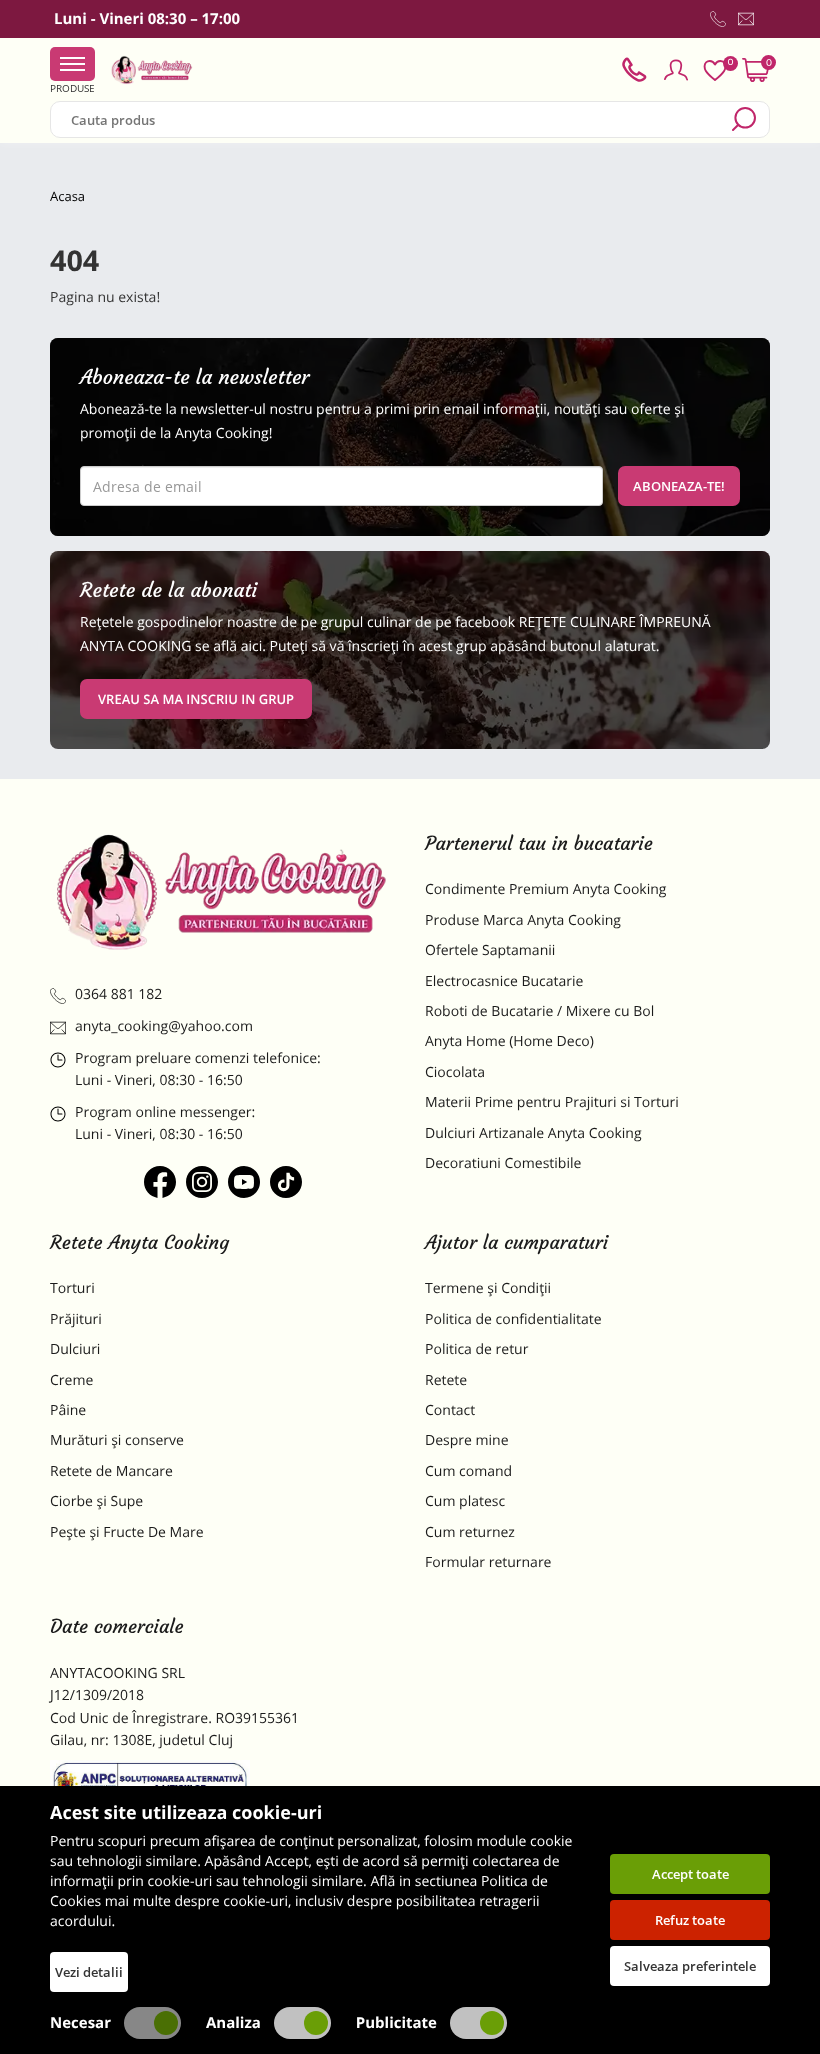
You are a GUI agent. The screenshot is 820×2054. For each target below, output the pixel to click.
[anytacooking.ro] (222, 891)
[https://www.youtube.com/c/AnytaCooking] (244, 1182)
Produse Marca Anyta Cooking (523, 920)
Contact (450, 1410)
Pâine (68, 1410)
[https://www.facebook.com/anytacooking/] (160, 1182)
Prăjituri (76, 1319)
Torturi (72, 1288)
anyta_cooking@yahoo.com (164, 1026)
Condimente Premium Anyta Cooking (546, 889)
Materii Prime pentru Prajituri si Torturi (552, 1102)
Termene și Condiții (488, 1288)
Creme (71, 1380)
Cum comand (468, 1471)
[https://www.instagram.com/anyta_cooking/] (202, 1182)
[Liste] (715, 70)
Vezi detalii (89, 1972)
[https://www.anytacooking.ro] (152, 70)
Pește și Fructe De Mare (127, 1532)
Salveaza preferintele (690, 1966)
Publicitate (396, 2023)
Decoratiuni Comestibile (503, 1163)
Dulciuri (75, 1349)
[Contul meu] (676, 70)
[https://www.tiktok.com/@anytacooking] (286, 1182)
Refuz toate (690, 1920)
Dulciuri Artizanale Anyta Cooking (533, 1133)
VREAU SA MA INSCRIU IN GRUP (196, 699)
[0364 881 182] (718, 19)
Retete (446, 1380)
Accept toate (690, 1874)
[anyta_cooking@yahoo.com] (746, 19)
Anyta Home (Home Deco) (509, 1041)
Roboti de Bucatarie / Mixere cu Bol (539, 1011)
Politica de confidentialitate (513, 1319)
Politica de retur (476, 1349)
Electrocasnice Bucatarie (504, 981)
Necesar (80, 2023)
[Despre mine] (766, 23)
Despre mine (467, 1440)
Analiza (233, 2023)
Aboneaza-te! (679, 486)
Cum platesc (465, 1501)
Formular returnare (488, 1562)
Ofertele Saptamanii (490, 950)
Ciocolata (455, 1072)
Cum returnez (470, 1532)
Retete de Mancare (111, 1471)
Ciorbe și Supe (96, 1501)
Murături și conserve (117, 1440)
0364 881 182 (118, 994)
